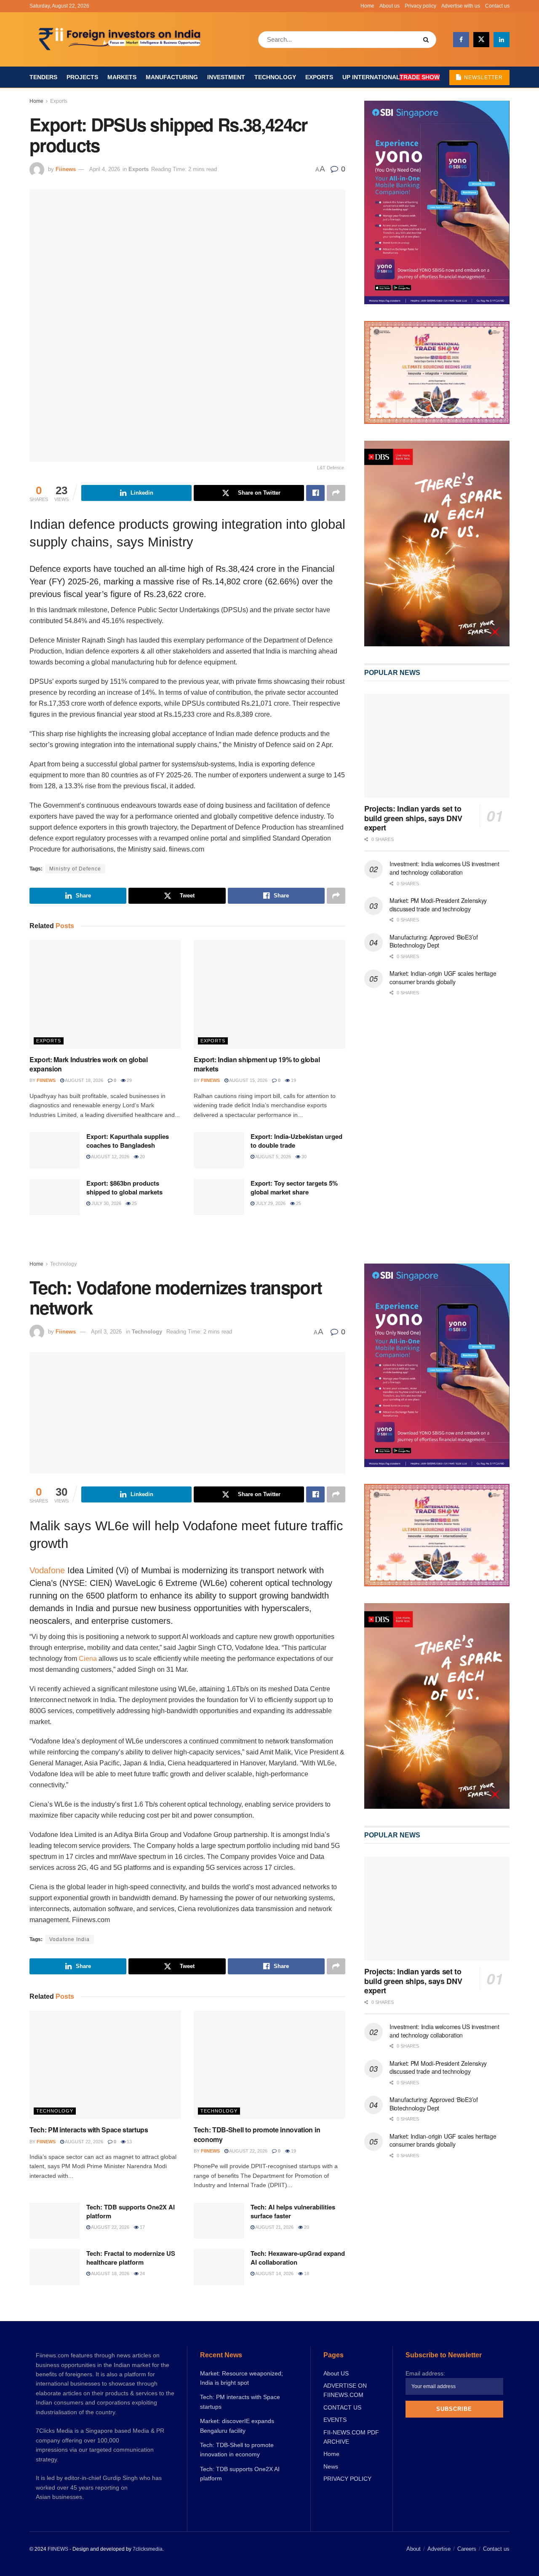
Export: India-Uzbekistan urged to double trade (296, 1141)
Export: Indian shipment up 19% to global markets (257, 1064)
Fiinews (66, 169)
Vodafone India (69, 1939)
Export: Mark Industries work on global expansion (89, 1064)
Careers (467, 2549)
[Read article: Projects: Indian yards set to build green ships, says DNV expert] (437, 746)
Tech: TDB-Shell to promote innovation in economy (257, 2134)
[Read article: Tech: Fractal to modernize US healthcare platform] (55, 2267)
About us (390, 6)
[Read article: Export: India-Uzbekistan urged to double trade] (219, 1150)
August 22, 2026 (84, 2142)
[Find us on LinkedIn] (502, 40)
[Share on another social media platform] (336, 493)
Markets (122, 77)
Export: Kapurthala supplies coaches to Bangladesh (128, 1141)
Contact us (497, 6)
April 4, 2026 (105, 169)
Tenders (43, 77)
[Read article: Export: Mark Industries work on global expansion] (105, 994)
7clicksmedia (148, 2549)
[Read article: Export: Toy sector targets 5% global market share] (219, 1197)
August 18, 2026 (84, 1080)
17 (142, 2227)
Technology (275, 77)
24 (142, 2273)
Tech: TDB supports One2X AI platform (131, 2211)
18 (306, 2273)
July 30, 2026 (106, 1203)
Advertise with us (461, 6)
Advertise (439, 2549)
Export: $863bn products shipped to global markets (124, 1188)
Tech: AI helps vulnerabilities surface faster (293, 2211)
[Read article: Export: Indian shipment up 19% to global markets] (269, 994)
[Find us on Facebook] (461, 40)
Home (367, 6)
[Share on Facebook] (315, 493)
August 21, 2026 (274, 2227)
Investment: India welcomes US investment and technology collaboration (444, 868)
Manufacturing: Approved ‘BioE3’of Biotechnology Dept (434, 941)
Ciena (88, 1659)
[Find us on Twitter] (481, 40)
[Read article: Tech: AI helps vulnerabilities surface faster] (219, 2221)
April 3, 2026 (106, 1332)
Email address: (425, 2373)
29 (129, 1080)
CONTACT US (342, 2407)
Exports (319, 77)
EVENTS (335, 2420)
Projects (82, 77)
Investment (226, 77)
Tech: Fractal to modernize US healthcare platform (131, 2258)
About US (336, 2373)
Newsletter (483, 78)
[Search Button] (428, 40)
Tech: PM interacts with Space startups (89, 2130)
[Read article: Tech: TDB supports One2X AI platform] (55, 2221)
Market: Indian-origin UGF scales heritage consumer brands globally (443, 977)
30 (303, 1157)
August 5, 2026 (273, 1157)
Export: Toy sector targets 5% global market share (294, 1188)
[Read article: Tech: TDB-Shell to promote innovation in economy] (269, 2065)
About (414, 2549)
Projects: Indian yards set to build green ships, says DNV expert (413, 818)
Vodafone (47, 1570)
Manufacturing (172, 77)
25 (134, 1203)
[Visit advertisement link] (437, 544)
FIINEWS (58, 2549)
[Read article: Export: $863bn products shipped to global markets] (55, 1197)
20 (142, 1157)
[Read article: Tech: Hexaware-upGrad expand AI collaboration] (219, 2267)
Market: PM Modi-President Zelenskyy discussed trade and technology (438, 905)
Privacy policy (420, 6)
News (331, 2466)
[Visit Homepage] (121, 40)
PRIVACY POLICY (347, 2479)
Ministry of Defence (75, 869)
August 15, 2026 (248, 1080)
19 (293, 1080)
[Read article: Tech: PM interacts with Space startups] (105, 2065)
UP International (391, 77)
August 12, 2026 (110, 1157)
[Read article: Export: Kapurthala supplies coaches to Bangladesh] (55, 1150)
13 (129, 2142)
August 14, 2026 (274, 2273)
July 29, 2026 (270, 1203)
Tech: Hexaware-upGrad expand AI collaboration (298, 2258)
